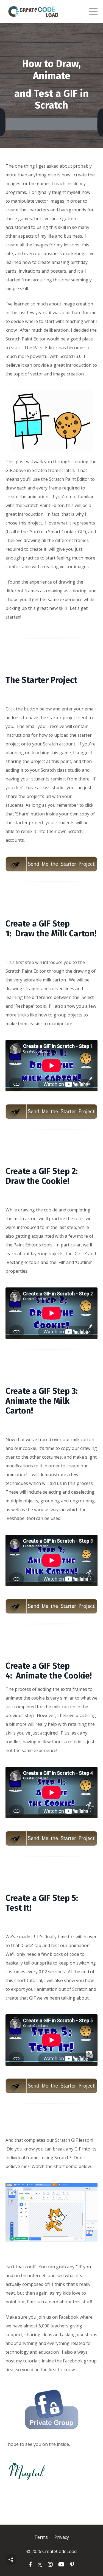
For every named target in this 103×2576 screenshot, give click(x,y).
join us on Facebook (58, 2317)
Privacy (62, 2537)
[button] (11, 2560)
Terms (41, 2537)
